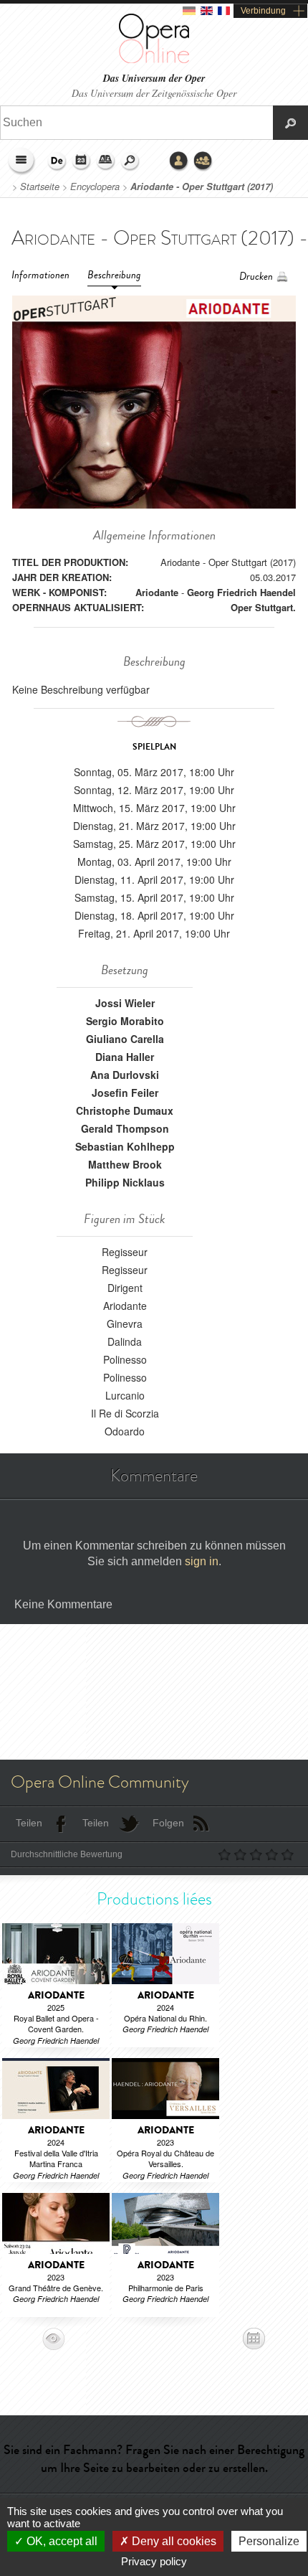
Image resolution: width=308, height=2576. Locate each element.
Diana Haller (125, 1057)
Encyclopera (95, 187)
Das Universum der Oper (154, 79)
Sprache (57, 161)
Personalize (269, 2541)
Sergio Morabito (125, 1021)
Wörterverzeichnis (106, 161)
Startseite (40, 187)
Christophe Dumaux (125, 1110)
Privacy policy (154, 2561)
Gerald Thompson (125, 1128)
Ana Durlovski (125, 1075)
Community (203, 161)
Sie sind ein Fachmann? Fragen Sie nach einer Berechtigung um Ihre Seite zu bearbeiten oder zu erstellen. (154, 2459)
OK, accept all (61, 2541)
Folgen (168, 1823)
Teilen (29, 1823)
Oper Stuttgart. (263, 607)
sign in (202, 1561)
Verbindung (263, 11)
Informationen (40, 275)
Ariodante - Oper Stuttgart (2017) (202, 187)
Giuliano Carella (125, 1039)
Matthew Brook (125, 1164)
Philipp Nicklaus (125, 1182)
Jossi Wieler (125, 1003)
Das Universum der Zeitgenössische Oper (154, 93)
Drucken (256, 277)
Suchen (130, 161)
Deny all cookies (173, 2541)
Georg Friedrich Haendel (241, 592)
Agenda (82, 161)
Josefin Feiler (125, 1093)
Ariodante (157, 592)
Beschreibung (114, 275)
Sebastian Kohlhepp (125, 1146)
